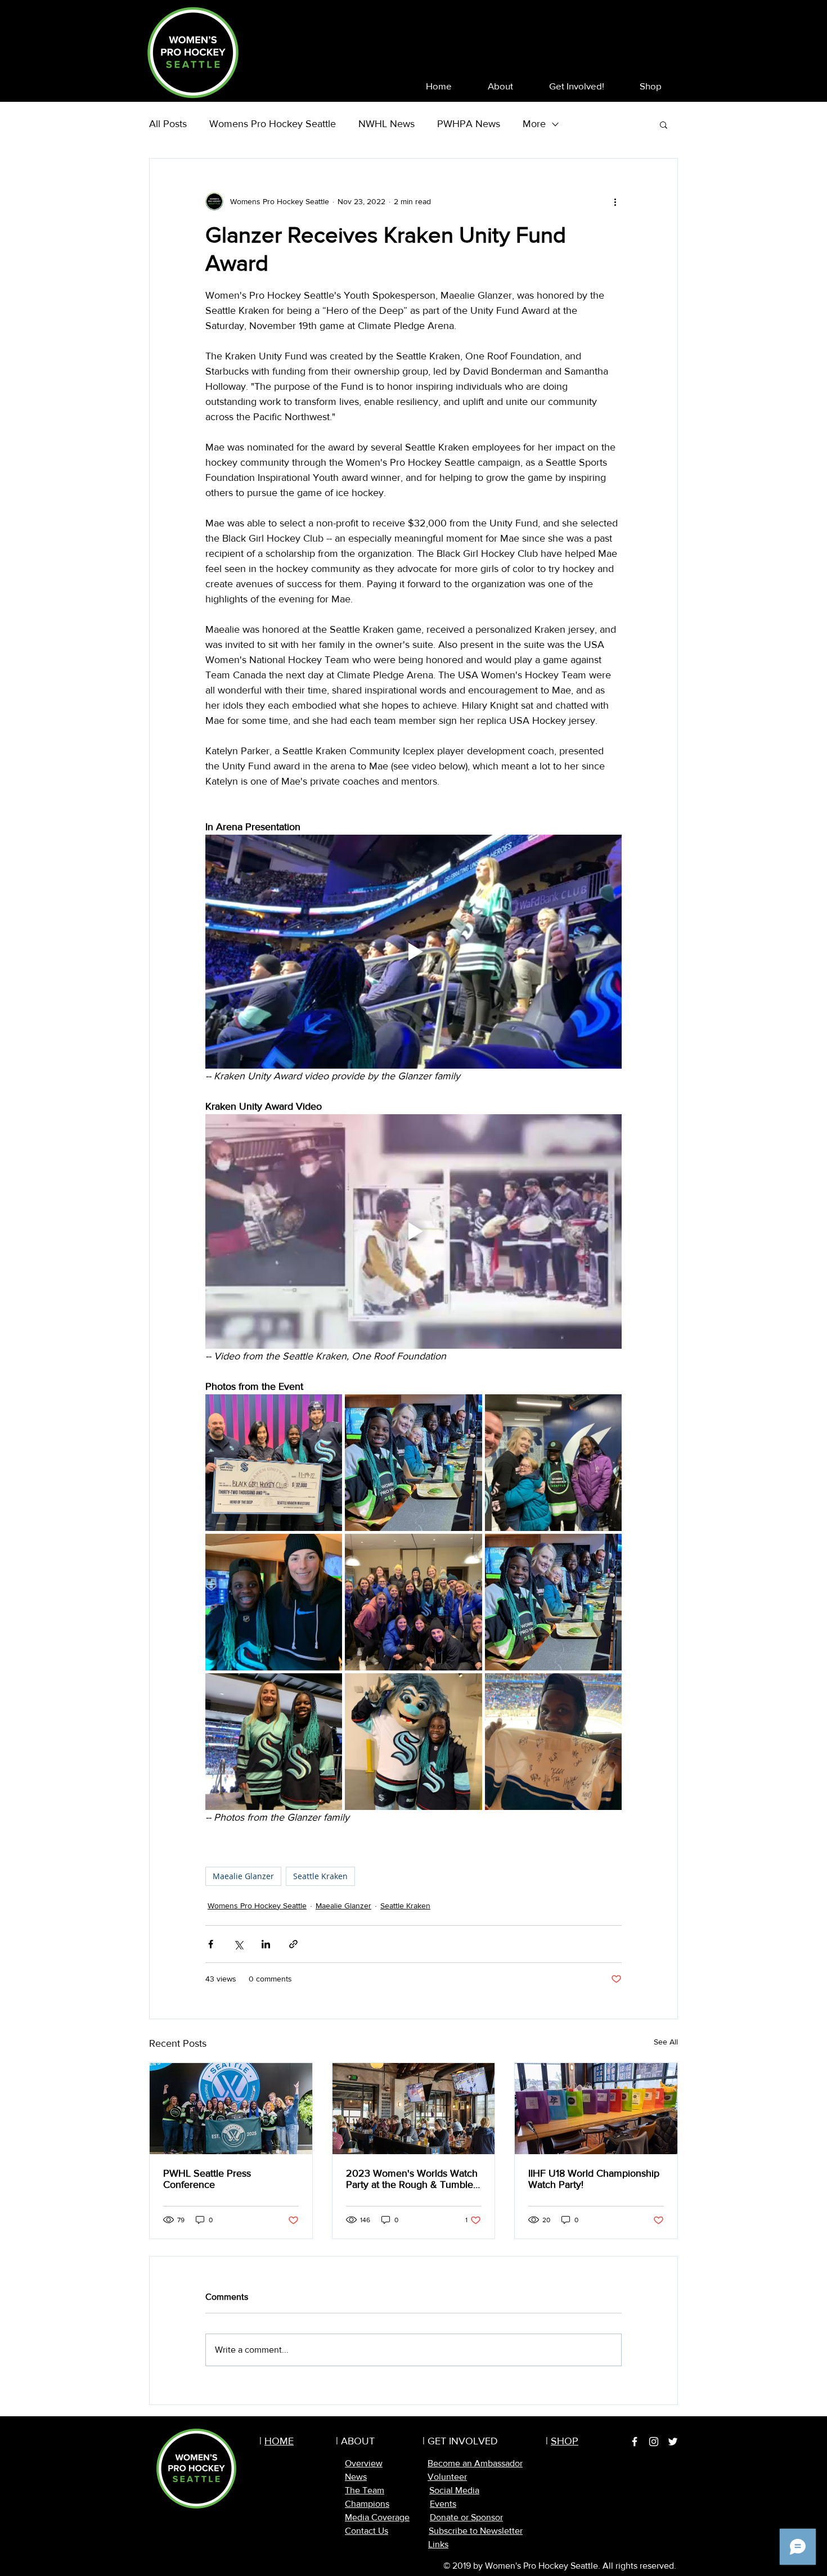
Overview (364, 2463)
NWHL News (386, 124)
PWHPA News (469, 124)
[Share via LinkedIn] (266, 1944)
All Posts (168, 124)
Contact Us (367, 2531)
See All (666, 2042)
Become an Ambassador (475, 2463)
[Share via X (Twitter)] (238, 1944)
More (534, 124)
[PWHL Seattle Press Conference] (231, 2109)
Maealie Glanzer (243, 1876)
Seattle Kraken (320, 1876)
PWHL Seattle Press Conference (207, 2179)
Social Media (454, 2490)
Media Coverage (377, 2517)
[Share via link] (293, 1944)
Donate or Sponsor (466, 2517)
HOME (279, 2441)
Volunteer (447, 2477)
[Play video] (414, 952)
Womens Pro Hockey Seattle (273, 124)
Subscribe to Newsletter (476, 2531)
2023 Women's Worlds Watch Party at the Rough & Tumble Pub (412, 2179)
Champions (367, 2504)
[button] (500, 86)
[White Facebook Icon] (635, 2442)
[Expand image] (274, 1463)
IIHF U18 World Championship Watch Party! (594, 2179)
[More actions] (615, 201)
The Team (365, 2490)
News (356, 2477)
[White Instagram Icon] (654, 2442)
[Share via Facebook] (211, 1944)
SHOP (565, 2441)
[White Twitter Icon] (673, 2442)
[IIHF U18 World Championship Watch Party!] (596, 2109)
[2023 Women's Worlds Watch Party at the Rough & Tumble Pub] (414, 2109)
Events (443, 2504)
